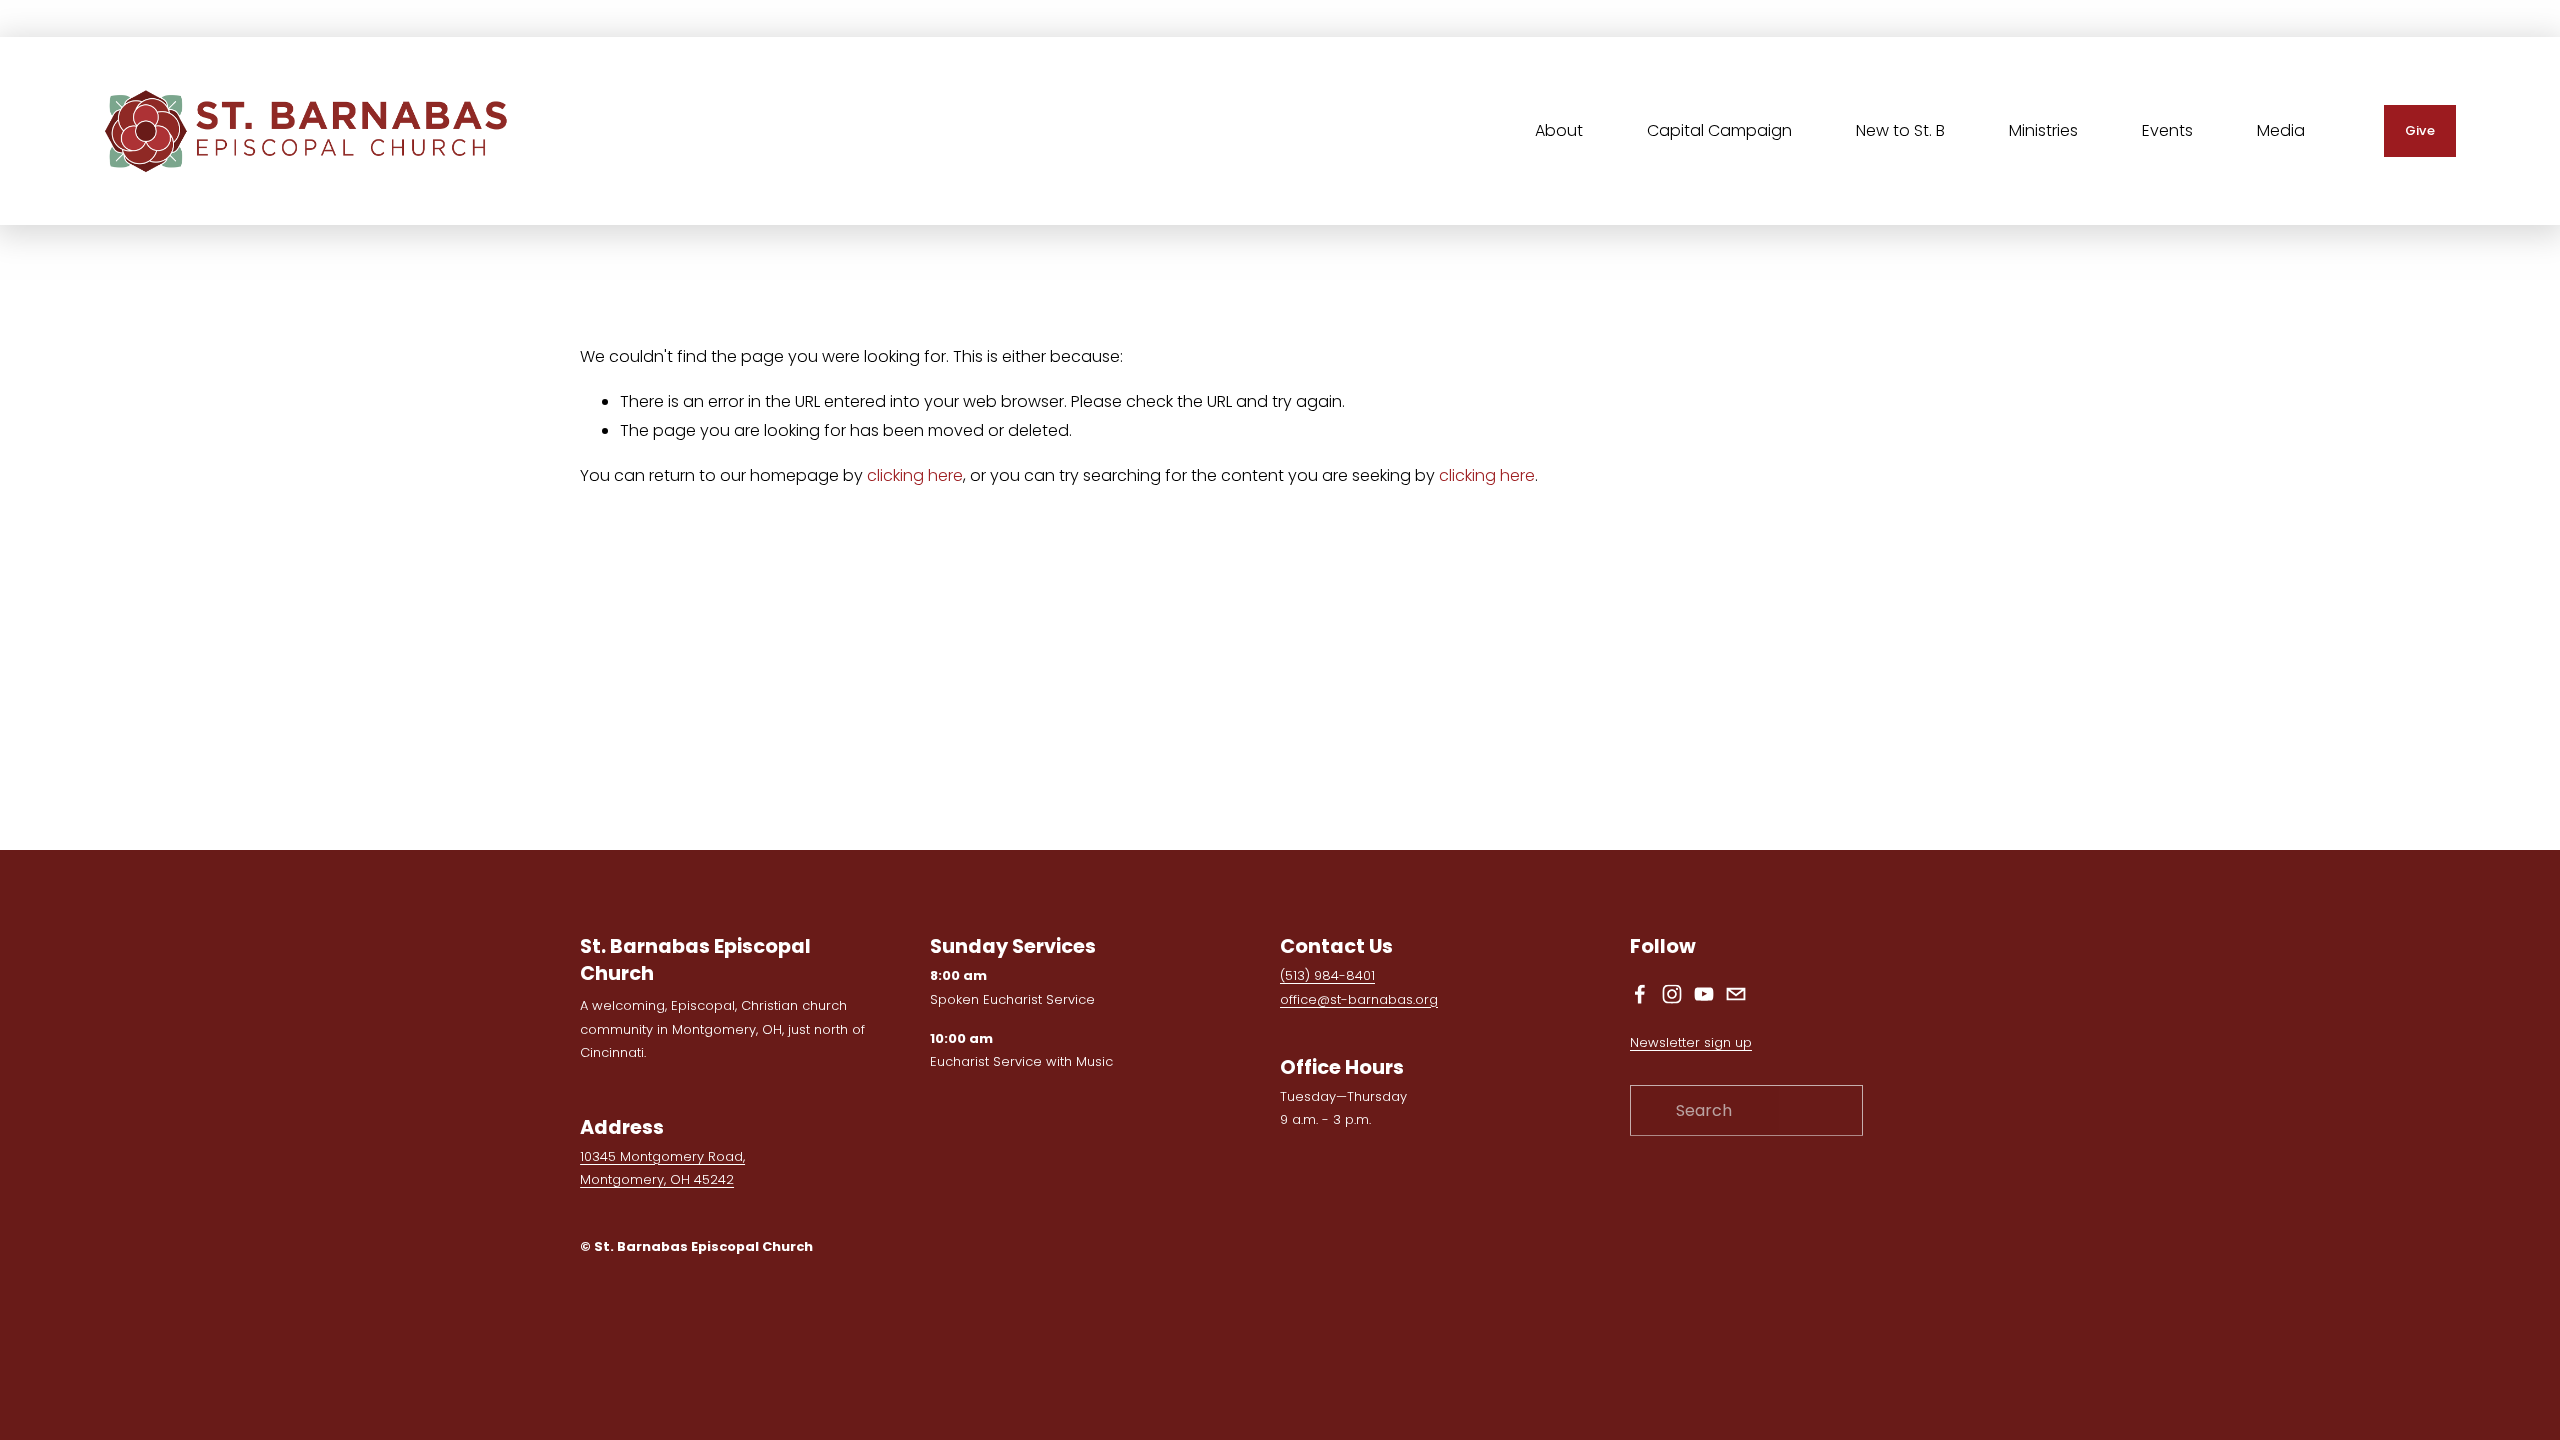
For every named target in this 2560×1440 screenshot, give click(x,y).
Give (2420, 130)
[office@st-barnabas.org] (1736, 994)
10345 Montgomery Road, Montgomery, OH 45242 (662, 1168)
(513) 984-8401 (1327, 975)
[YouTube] (1704, 994)
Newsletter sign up (1691, 1042)
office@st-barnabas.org (1359, 999)
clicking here (915, 475)
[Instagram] (1672, 994)
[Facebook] (1640, 994)
